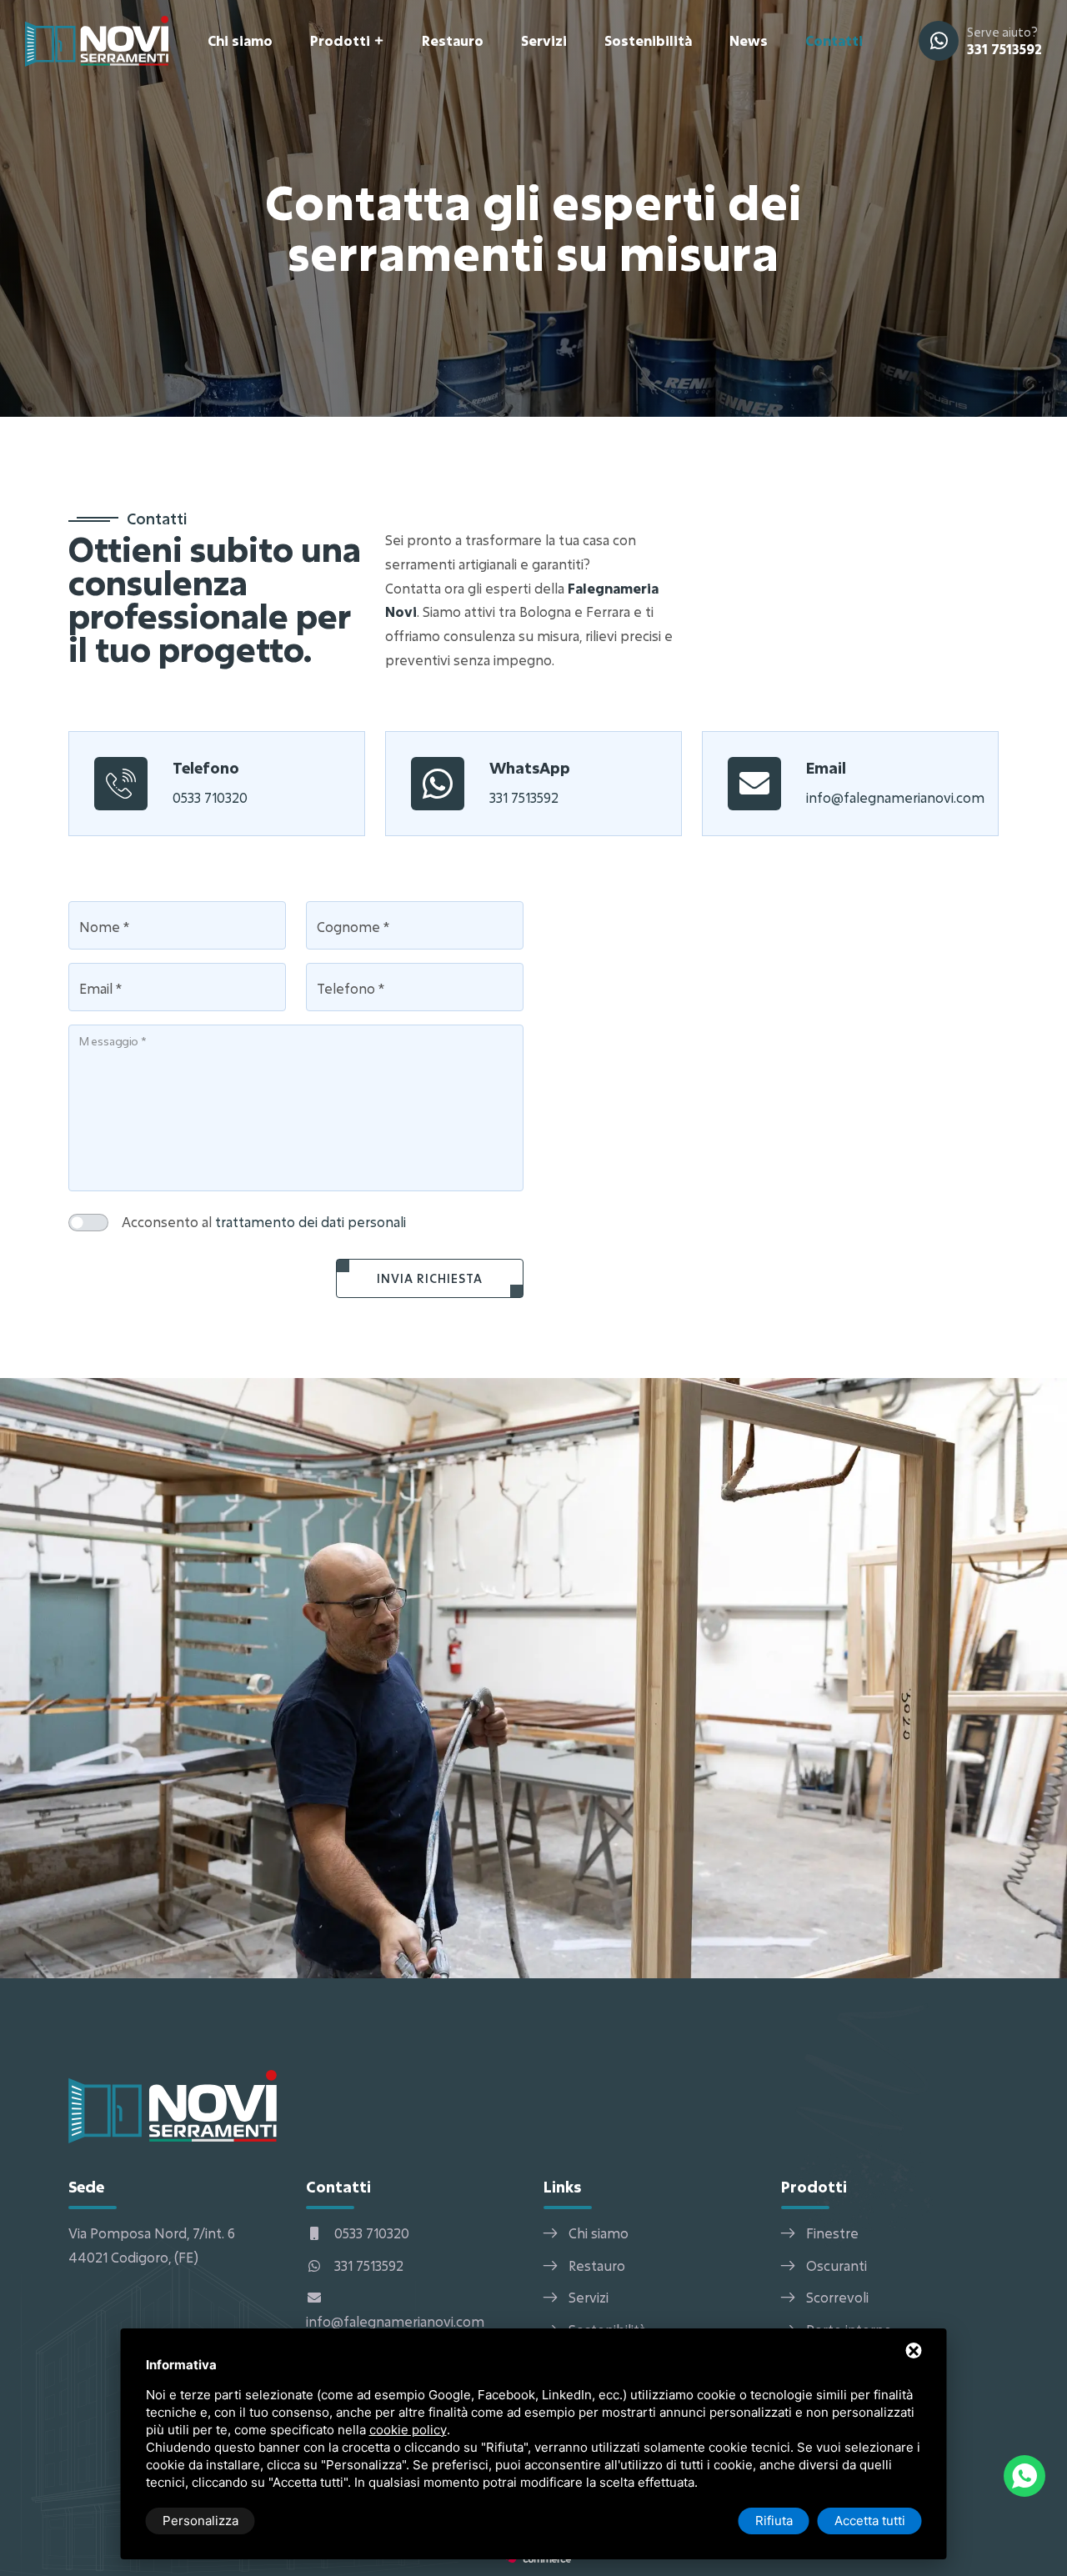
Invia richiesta (430, 1278)
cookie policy (408, 2430)
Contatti (834, 40)
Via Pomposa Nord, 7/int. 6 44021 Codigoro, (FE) (152, 2245)
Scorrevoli (837, 2297)
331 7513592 (1004, 49)
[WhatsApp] (1024, 2476)
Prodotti (340, 40)
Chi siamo (240, 40)
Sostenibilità (648, 40)
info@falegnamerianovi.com (895, 797)
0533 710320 (210, 797)
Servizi (544, 40)
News (749, 40)
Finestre (832, 2233)
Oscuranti (837, 2265)
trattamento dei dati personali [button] (311, 1222)
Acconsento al (264, 1222)
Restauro (453, 40)
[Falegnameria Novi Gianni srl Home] (97, 40)
